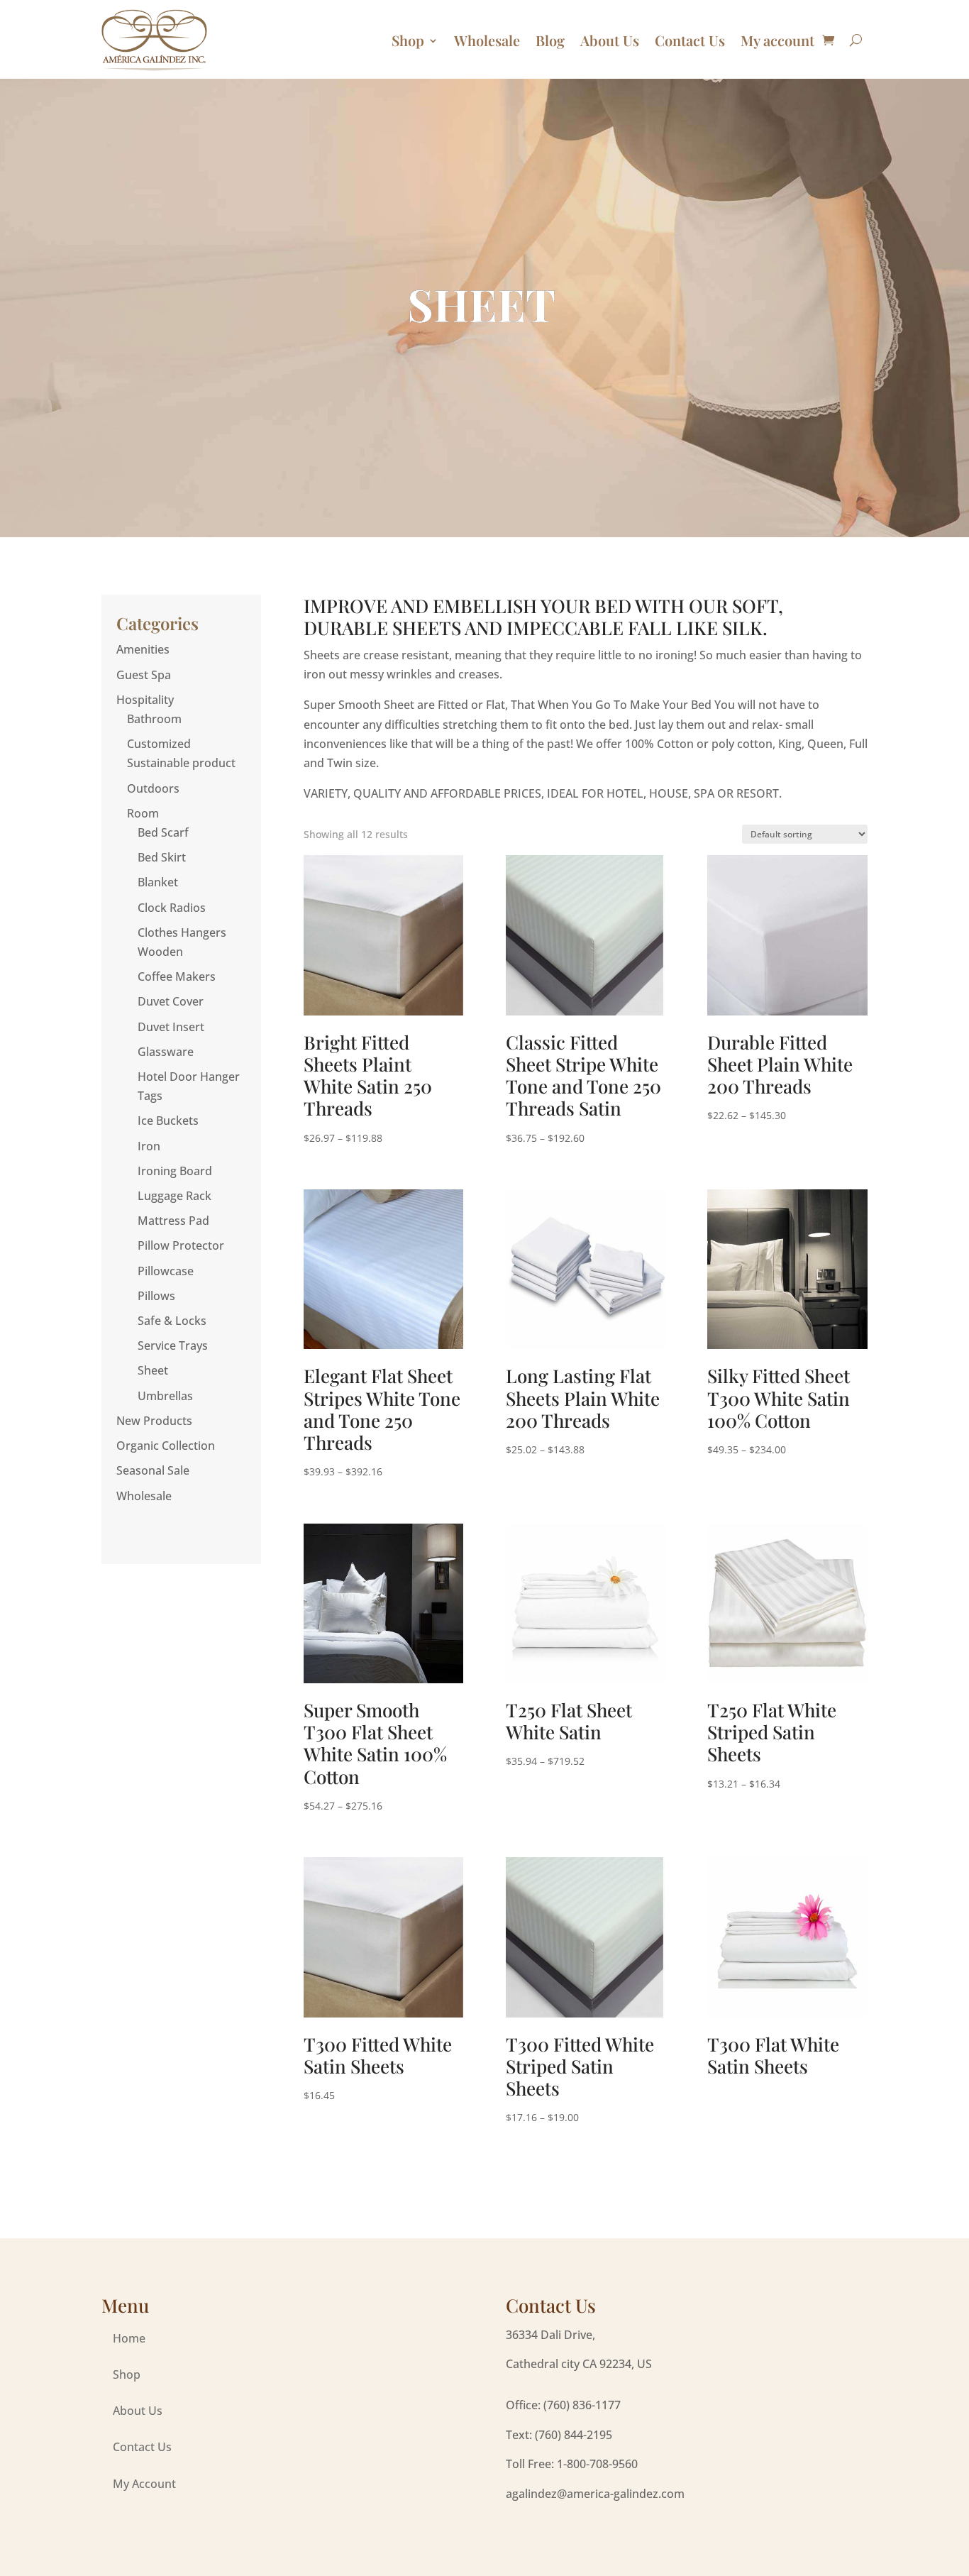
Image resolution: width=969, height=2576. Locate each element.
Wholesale (487, 40)
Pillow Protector (181, 1245)
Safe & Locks (172, 1321)
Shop (408, 40)
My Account (144, 2484)
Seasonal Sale (153, 1470)
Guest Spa (144, 675)
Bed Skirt (162, 857)
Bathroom (154, 719)
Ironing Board (175, 1171)
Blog (550, 40)
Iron (149, 1146)
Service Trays (173, 1345)
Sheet (153, 1370)
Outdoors (153, 788)
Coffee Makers (177, 976)
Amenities (143, 649)
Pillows (156, 1296)
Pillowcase (166, 1271)
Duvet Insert (171, 1027)
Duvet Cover (171, 1001)
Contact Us (690, 40)
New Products (154, 1421)
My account (777, 40)
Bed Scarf (163, 832)
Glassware (166, 1052)
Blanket (158, 882)
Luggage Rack (175, 1196)
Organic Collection (166, 1446)
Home (129, 2338)
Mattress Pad (173, 1221)
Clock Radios (172, 908)
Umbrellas (165, 1396)
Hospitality (145, 700)
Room (143, 813)
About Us (610, 40)
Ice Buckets (168, 1121)
